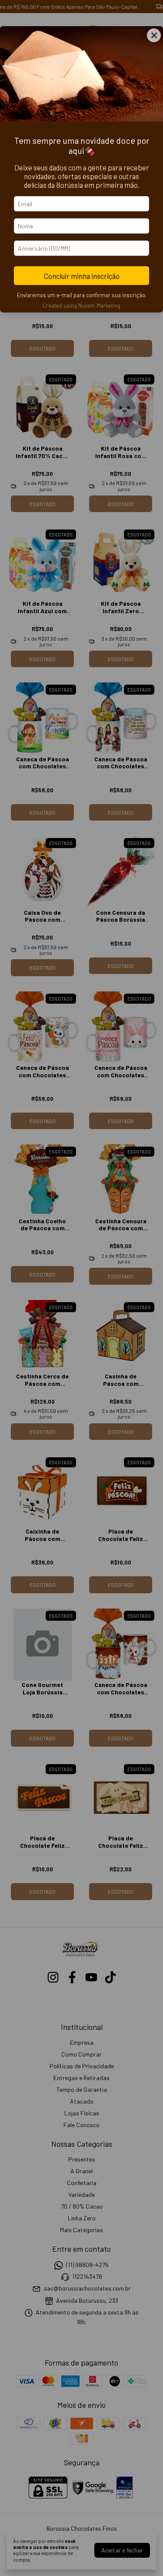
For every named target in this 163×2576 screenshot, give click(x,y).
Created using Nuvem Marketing (81, 305)
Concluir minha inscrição (82, 276)
